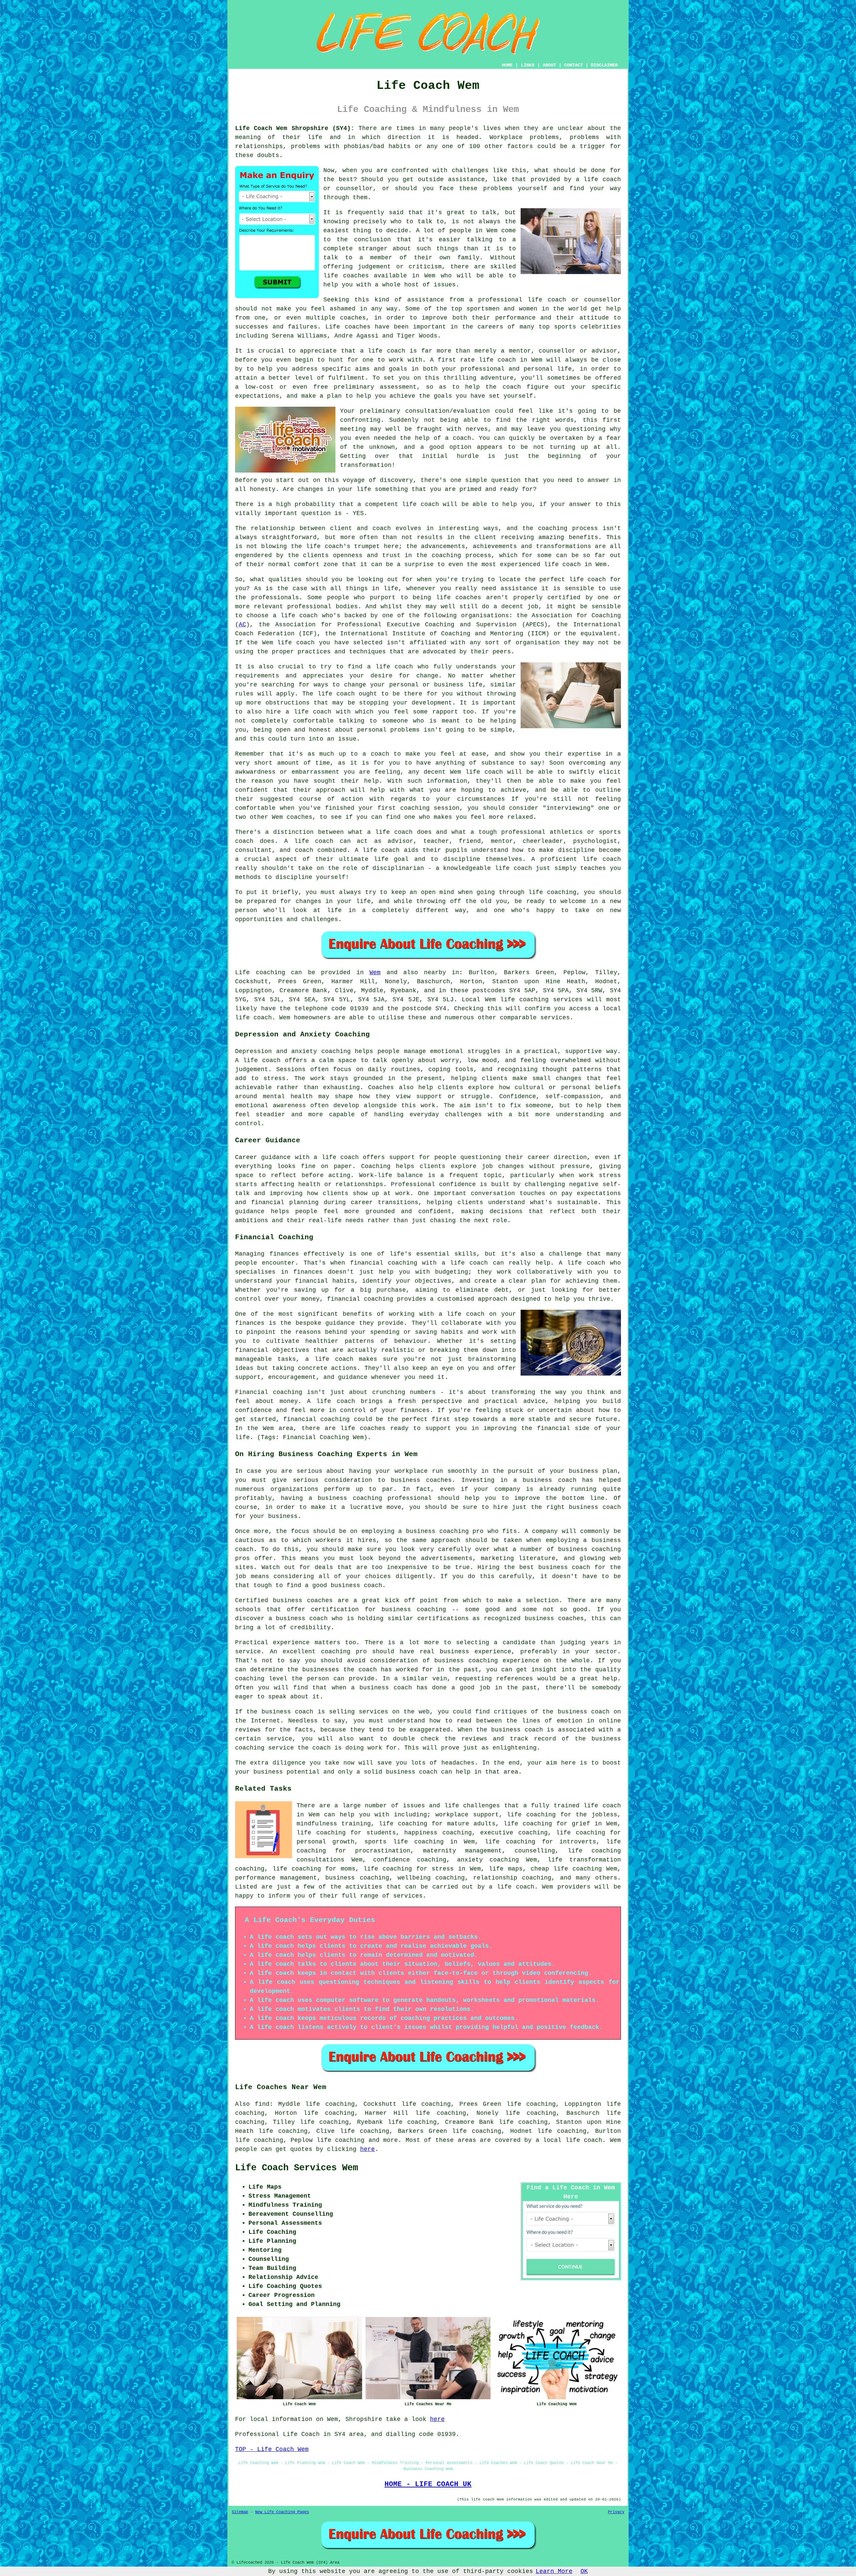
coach (512, 387)
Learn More (554, 2571)
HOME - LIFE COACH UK (428, 2484)
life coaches (346, 276)
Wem (375, 973)
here (367, 2149)
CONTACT (573, 65)
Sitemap (240, 2512)
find (262, 2104)
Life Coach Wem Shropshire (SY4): (295, 128)
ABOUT (549, 65)
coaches (358, 327)
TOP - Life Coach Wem (272, 2449)
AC (242, 625)
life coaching (341, 2140)
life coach (602, 179)
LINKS (528, 65)
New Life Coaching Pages (282, 2512)
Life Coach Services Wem (297, 2168)
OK (584, 2571)
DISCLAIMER (604, 65)
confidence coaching (410, 1860)
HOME (507, 65)
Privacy (616, 2512)
